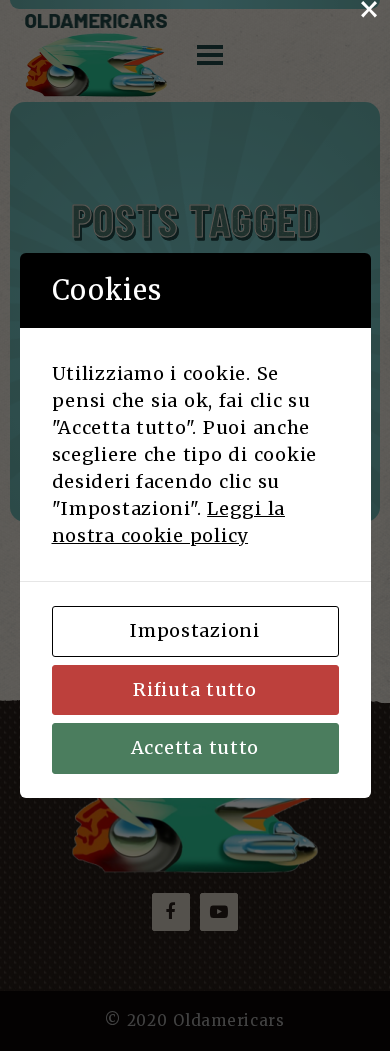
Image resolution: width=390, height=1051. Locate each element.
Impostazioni (195, 630)
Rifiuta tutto (194, 689)
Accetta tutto (195, 747)
